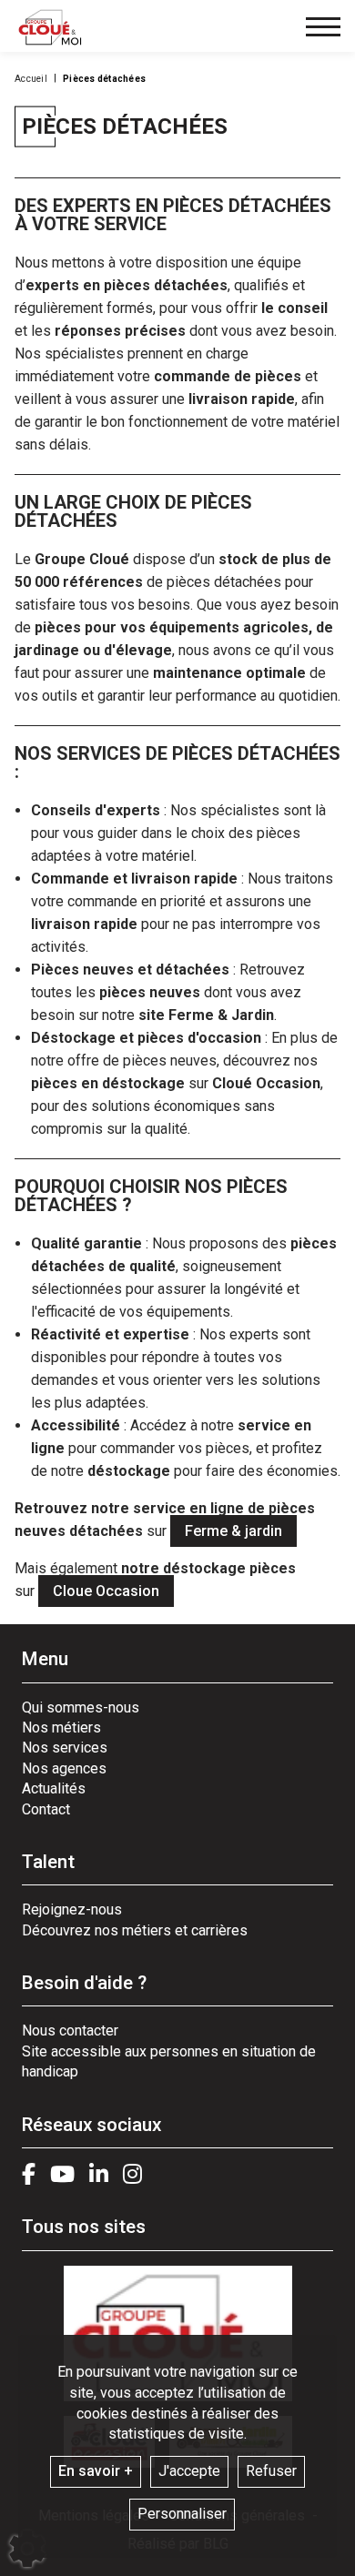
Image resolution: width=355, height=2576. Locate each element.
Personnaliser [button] (182, 2514)
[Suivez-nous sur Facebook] (29, 2174)
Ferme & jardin (233, 1531)
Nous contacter (70, 2030)
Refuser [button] (271, 2471)
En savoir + (96, 2471)
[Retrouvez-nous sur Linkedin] (99, 2174)
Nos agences (64, 1768)
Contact (46, 1809)
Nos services (65, 1748)
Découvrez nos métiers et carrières (135, 1930)
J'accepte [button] (189, 2471)
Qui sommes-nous (81, 1707)
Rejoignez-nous (72, 1909)
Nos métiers (61, 1727)
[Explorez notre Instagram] (132, 2174)
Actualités (54, 1788)
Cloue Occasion (106, 1591)
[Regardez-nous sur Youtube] (62, 2174)
